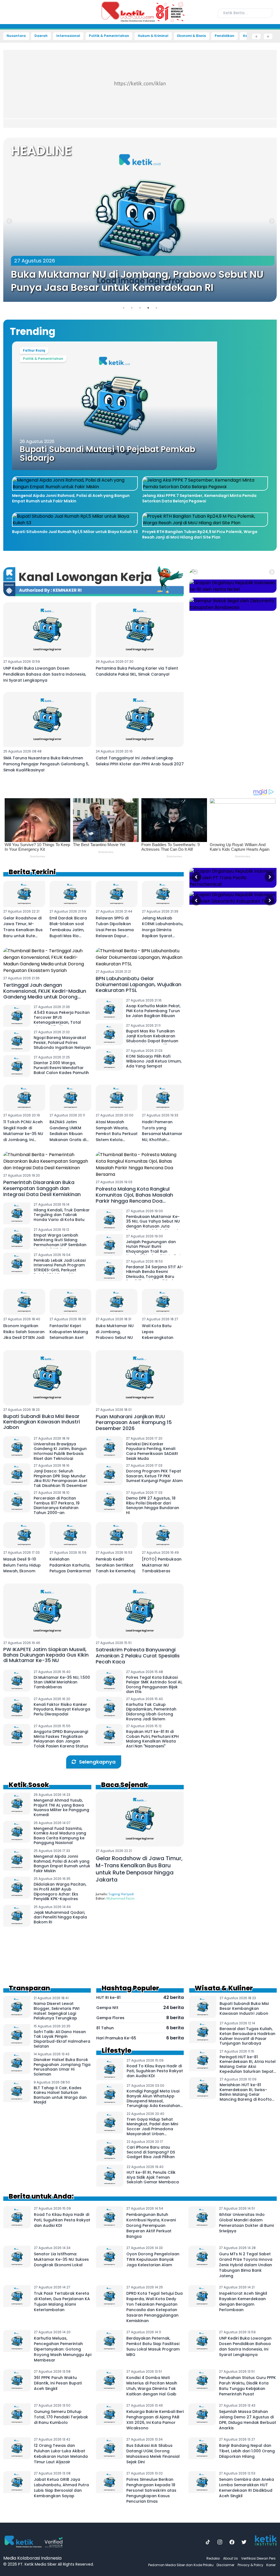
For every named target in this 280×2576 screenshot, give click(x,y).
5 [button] (156, 308)
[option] (140, 221)
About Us (231, 2558)
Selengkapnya (97, 1762)
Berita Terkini (32, 872)
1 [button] (124, 308)
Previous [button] (9, 221)
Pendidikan (224, 36)
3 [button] (140, 308)
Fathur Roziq (34, 350)
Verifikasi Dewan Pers (258, 2558)
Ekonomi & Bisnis (192, 36)
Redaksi (213, 2558)
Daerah (41, 36)
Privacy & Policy (250, 2565)
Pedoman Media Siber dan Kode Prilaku (181, 2565)
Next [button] (271, 221)
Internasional (68, 36)
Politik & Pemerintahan (109, 36)
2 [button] (132, 308)
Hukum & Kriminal (153, 36)
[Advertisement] (140, 88)
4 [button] (148, 308)
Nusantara (16, 36)
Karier (271, 2565)
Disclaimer (225, 2565)
